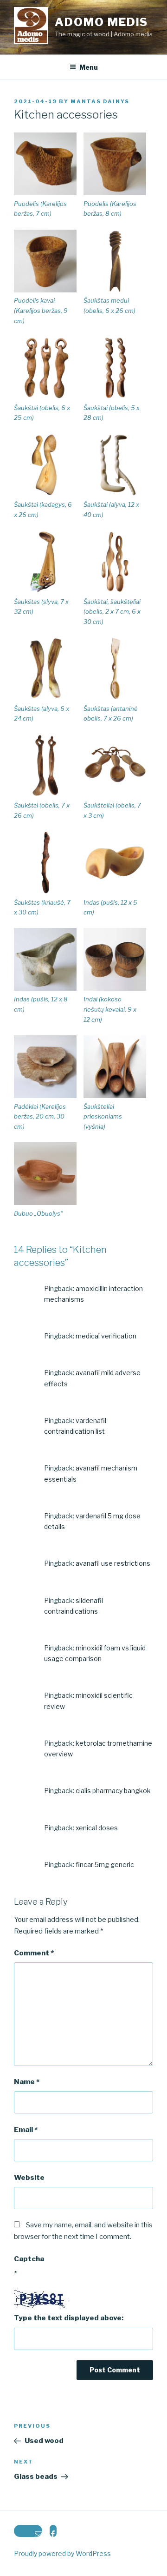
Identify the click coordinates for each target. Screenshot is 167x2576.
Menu (89, 67)
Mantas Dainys (100, 101)
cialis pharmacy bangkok (113, 1791)
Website (29, 2178)
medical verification (106, 1336)
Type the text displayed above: (69, 2318)
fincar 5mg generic (105, 1864)
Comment (34, 1953)
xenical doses (97, 1828)
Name (27, 2082)
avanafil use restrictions (113, 1563)
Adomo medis (101, 22)
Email (26, 2130)
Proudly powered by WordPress (62, 2553)
